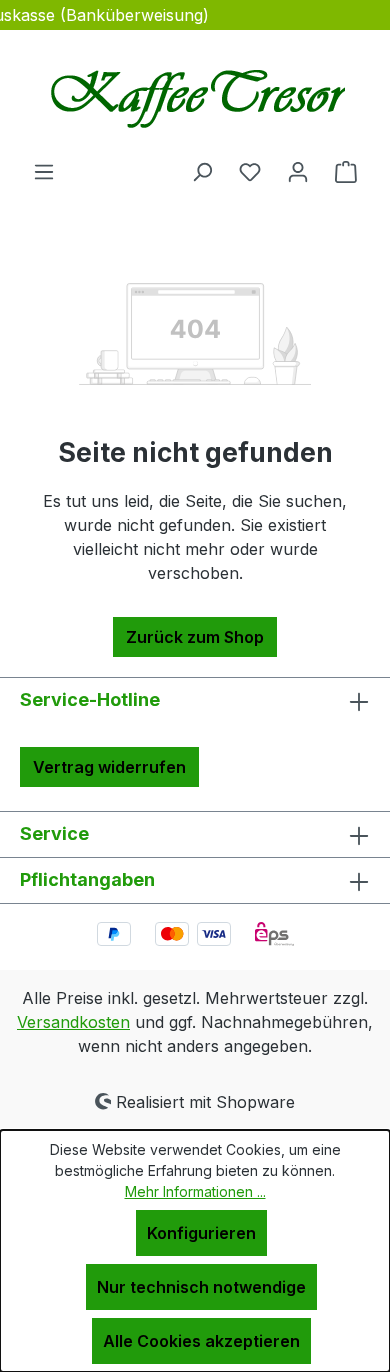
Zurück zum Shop (195, 637)
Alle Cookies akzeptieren (201, 1341)
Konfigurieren (201, 1233)
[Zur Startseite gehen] (195, 94)
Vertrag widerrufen (109, 767)
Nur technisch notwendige (201, 1287)
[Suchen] (202, 171)
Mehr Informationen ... (195, 1191)
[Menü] (44, 171)
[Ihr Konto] (298, 171)
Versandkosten (73, 1022)
